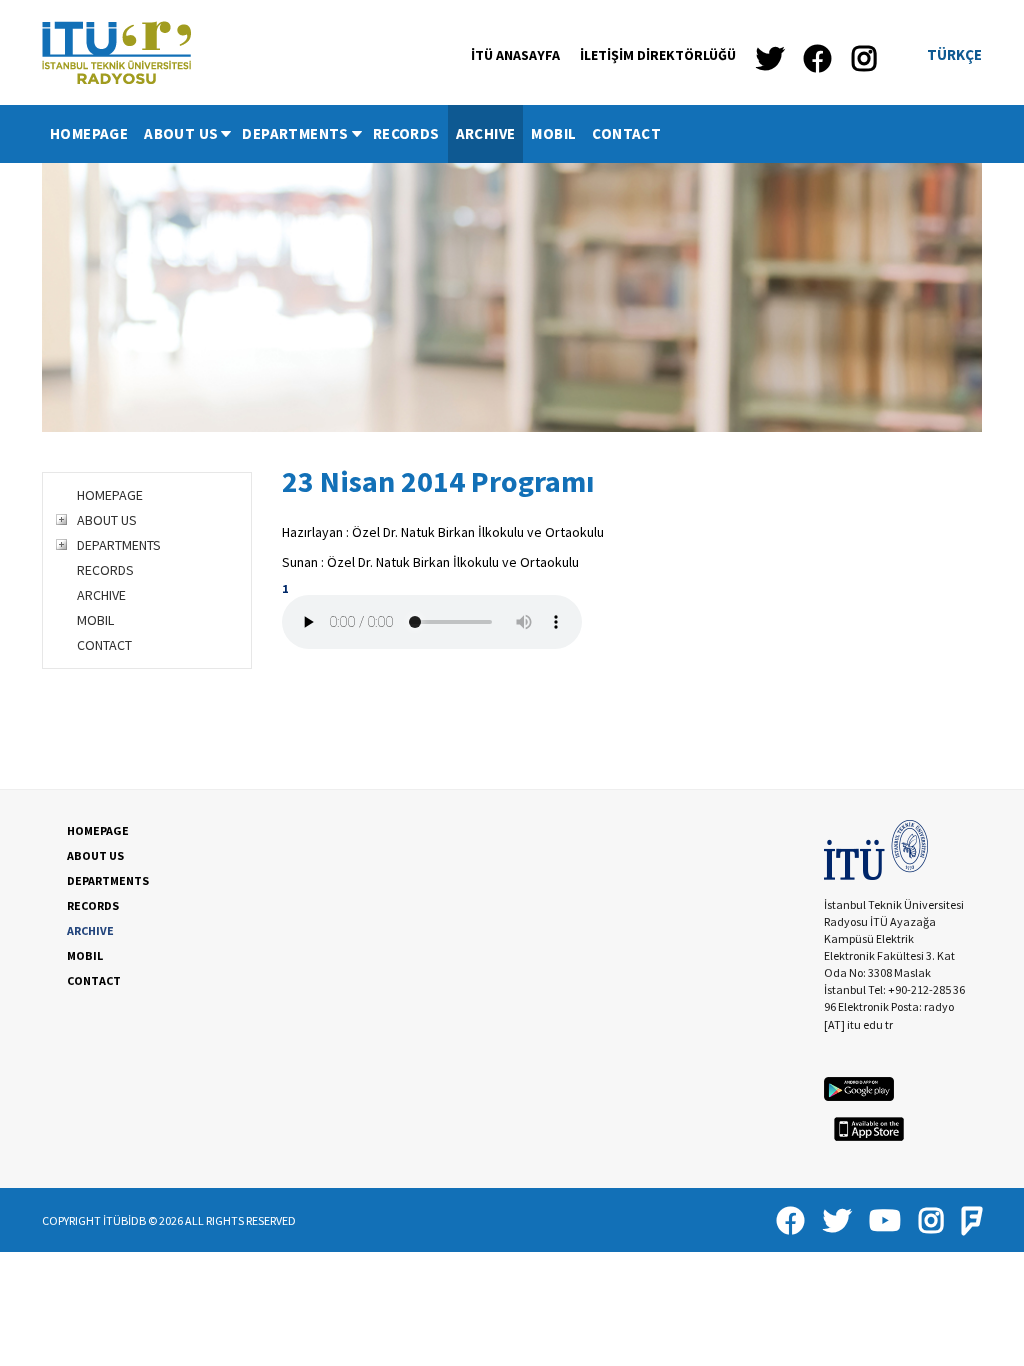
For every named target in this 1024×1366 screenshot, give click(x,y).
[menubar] (355, 134)
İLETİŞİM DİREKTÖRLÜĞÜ (658, 55)
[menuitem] (89, 134)
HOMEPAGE (89, 133)
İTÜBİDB (124, 1220)
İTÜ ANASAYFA (515, 55)
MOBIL (553, 133)
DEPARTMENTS (295, 133)
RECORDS (406, 133)
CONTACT (626, 133)
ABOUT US (181, 133)
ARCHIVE (486, 133)
